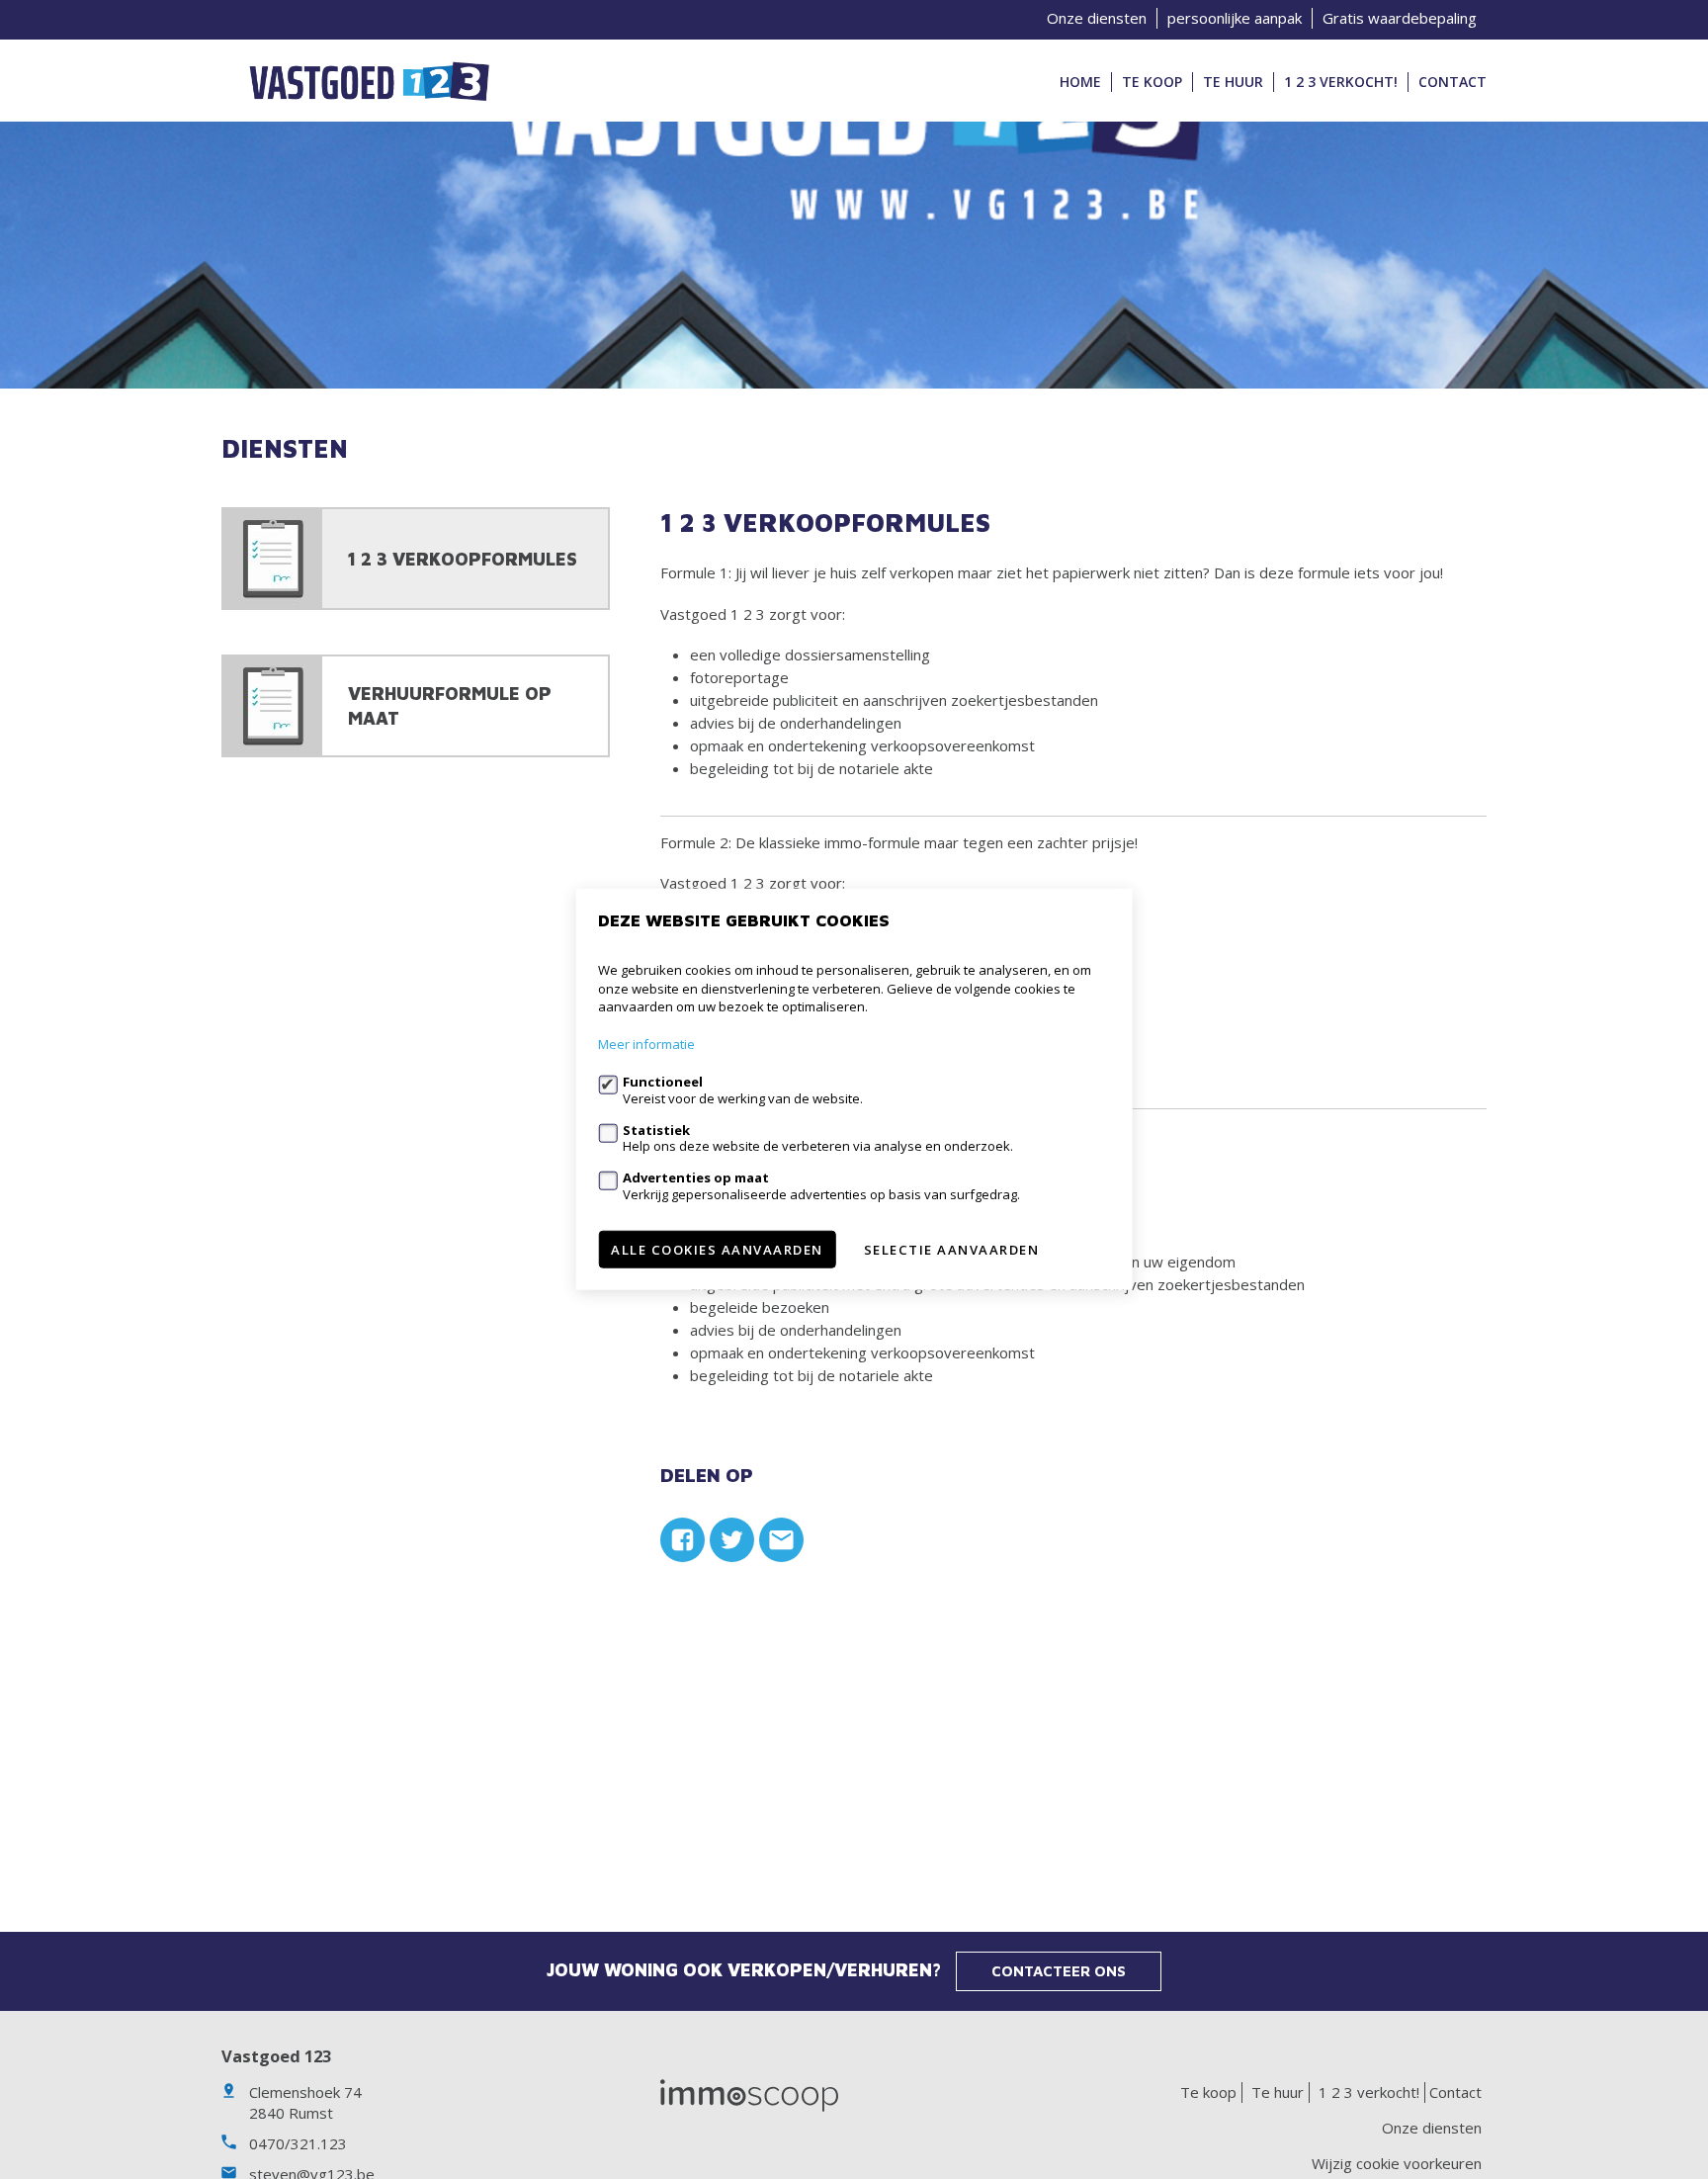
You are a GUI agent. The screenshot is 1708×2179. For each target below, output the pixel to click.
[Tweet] (732, 1540)
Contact (1452, 82)
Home (1080, 82)
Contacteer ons (1059, 1971)
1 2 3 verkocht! (1341, 82)
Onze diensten (1097, 18)
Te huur (1233, 82)
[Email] (781, 1540)
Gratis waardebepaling (1400, 18)
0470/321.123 (298, 2143)
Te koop (1152, 82)
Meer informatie (646, 1045)
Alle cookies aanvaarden (717, 1250)
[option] (854, 255)
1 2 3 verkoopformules (463, 559)
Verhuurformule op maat (450, 706)
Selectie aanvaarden (952, 1250)
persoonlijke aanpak (1235, 18)
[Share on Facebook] (683, 1540)
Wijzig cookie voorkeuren (1397, 2163)
